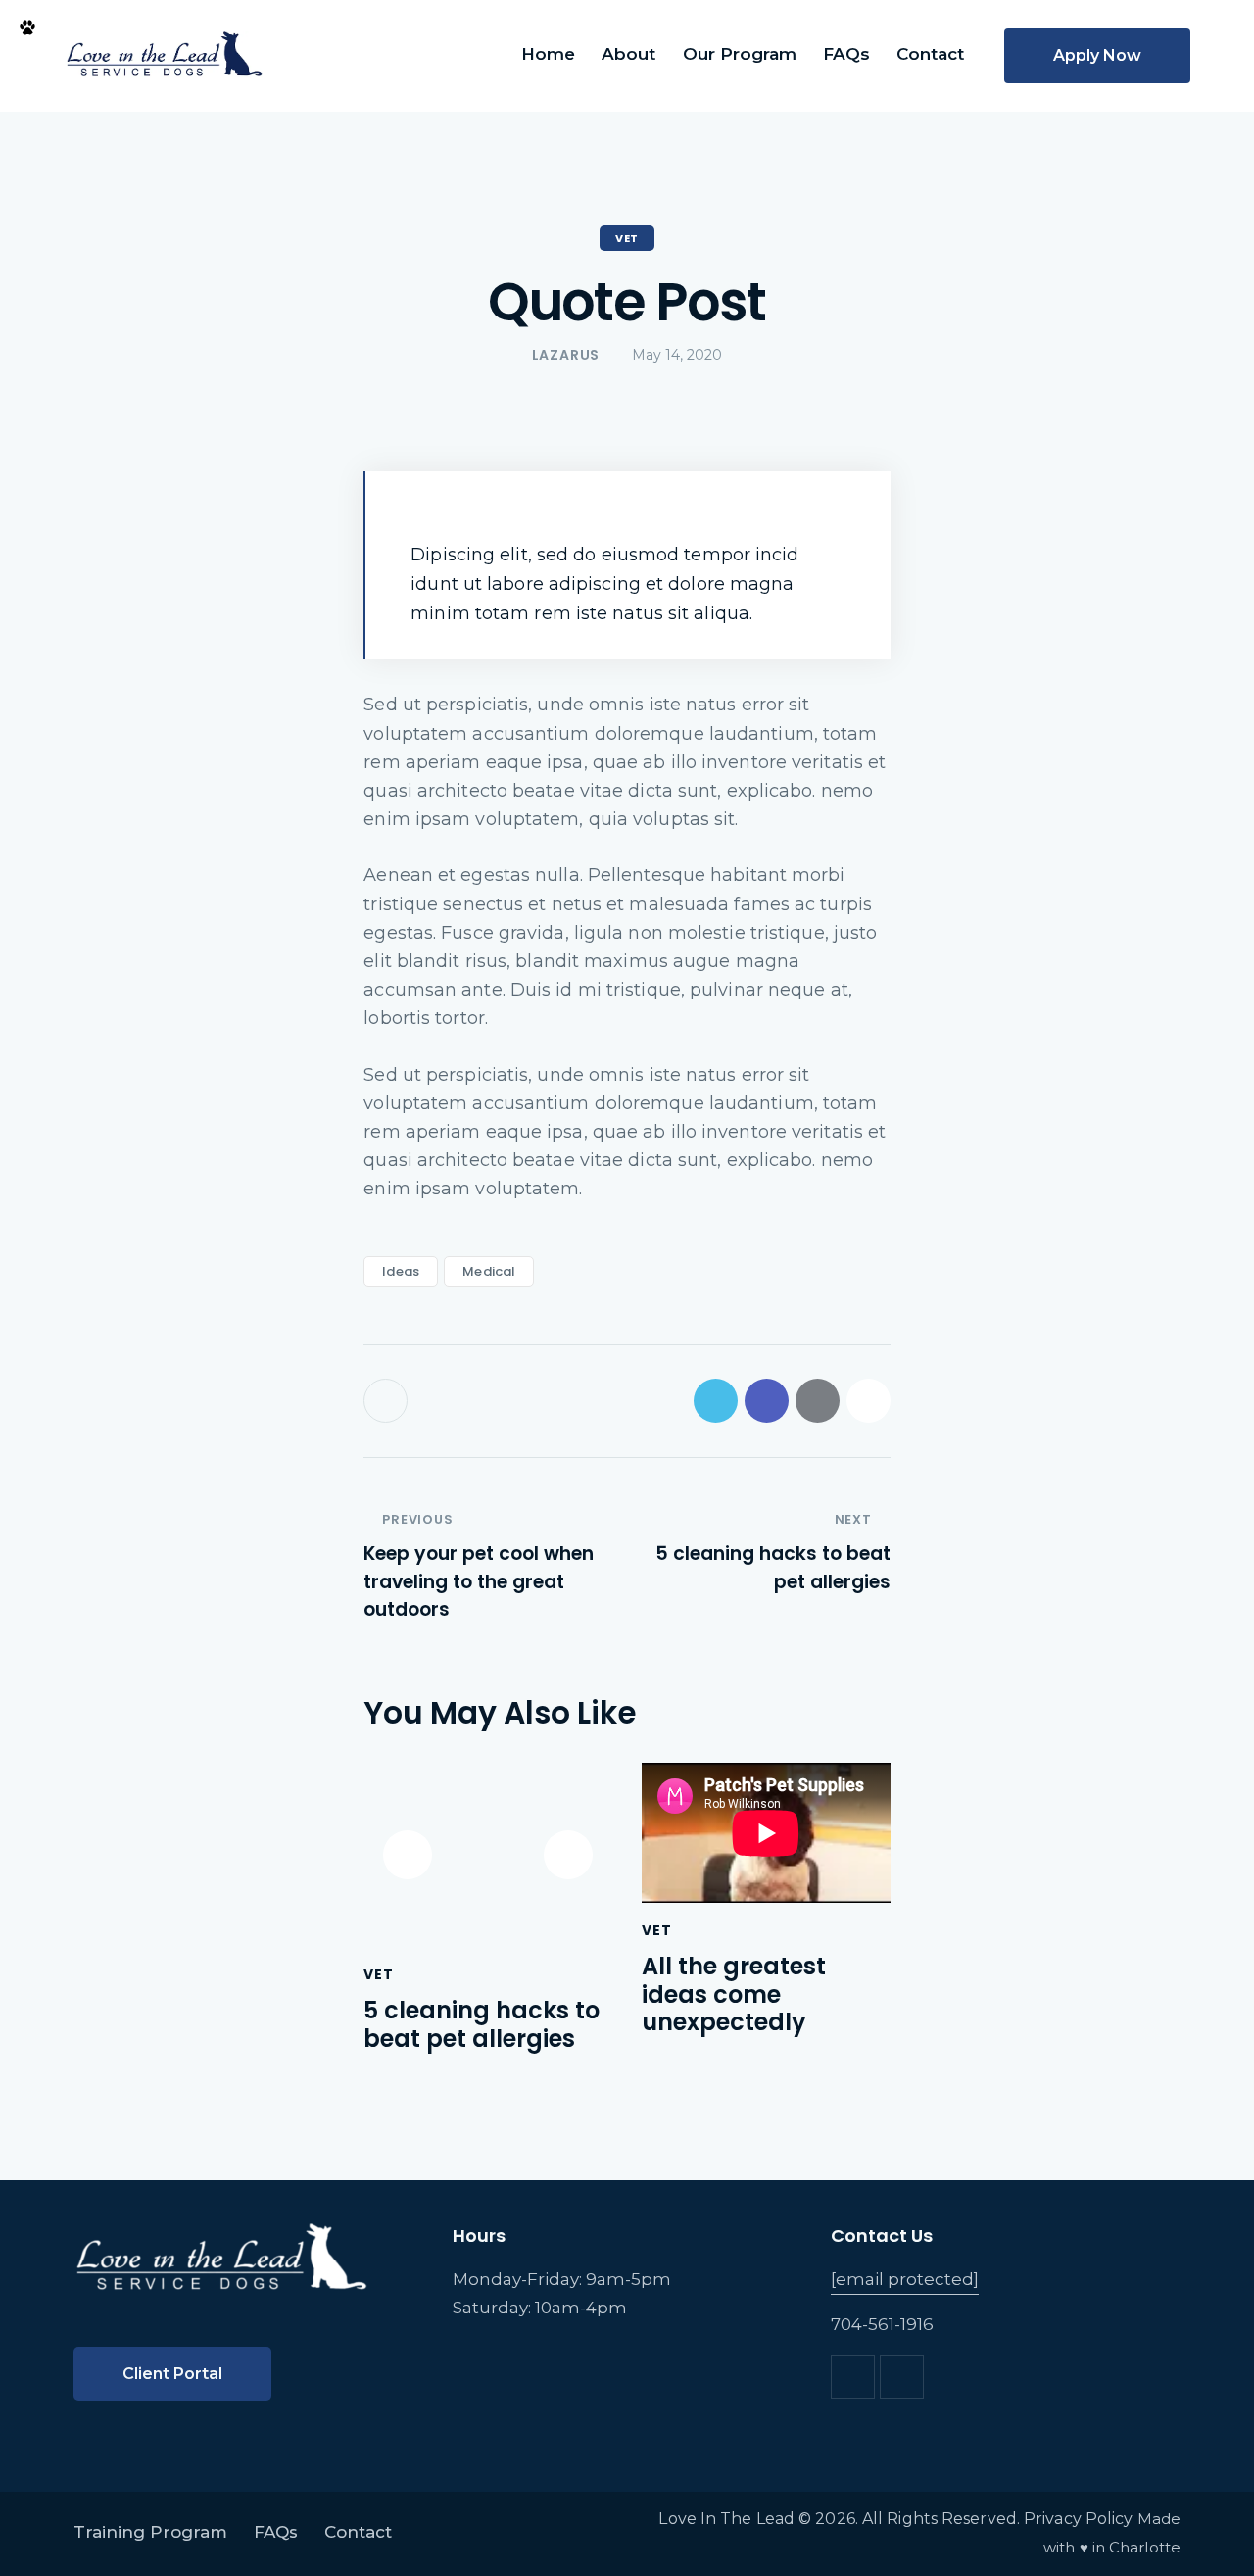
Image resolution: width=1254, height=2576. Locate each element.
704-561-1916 (882, 2324)
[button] (868, 1401)
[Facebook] (767, 1401)
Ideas (401, 1271)
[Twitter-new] (716, 1401)
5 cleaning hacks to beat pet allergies (482, 2025)
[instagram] (902, 2377)
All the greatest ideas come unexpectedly (734, 1995)
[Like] (387, 1401)
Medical (489, 1271)
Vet (627, 238)
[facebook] (853, 2377)
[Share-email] (818, 1401)
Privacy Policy (1078, 2519)
